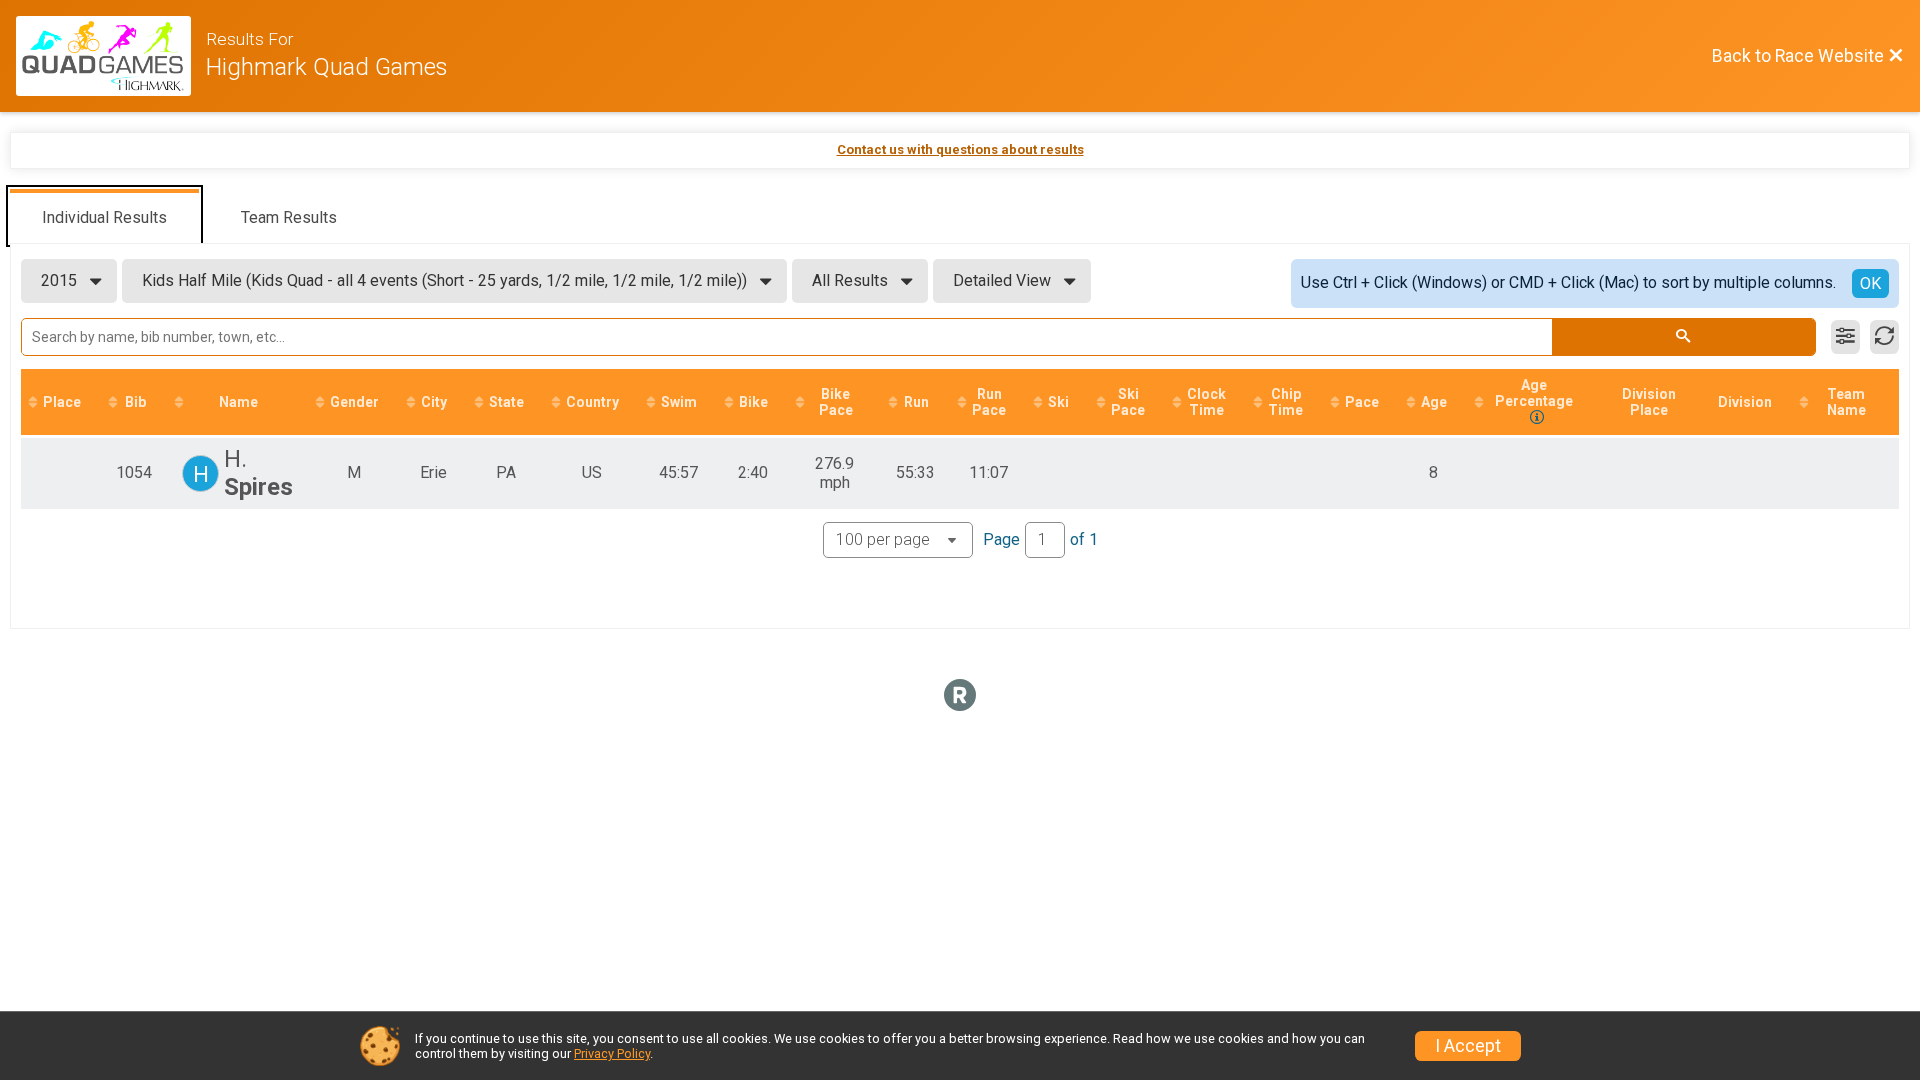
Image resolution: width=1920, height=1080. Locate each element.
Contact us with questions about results (960, 149)
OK (1870, 283)
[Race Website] (111, 56)
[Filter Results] (1845, 337)
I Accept (1468, 1046)
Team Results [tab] (289, 217)
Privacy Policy (612, 1053)
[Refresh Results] (1884, 337)
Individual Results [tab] (104, 217)
